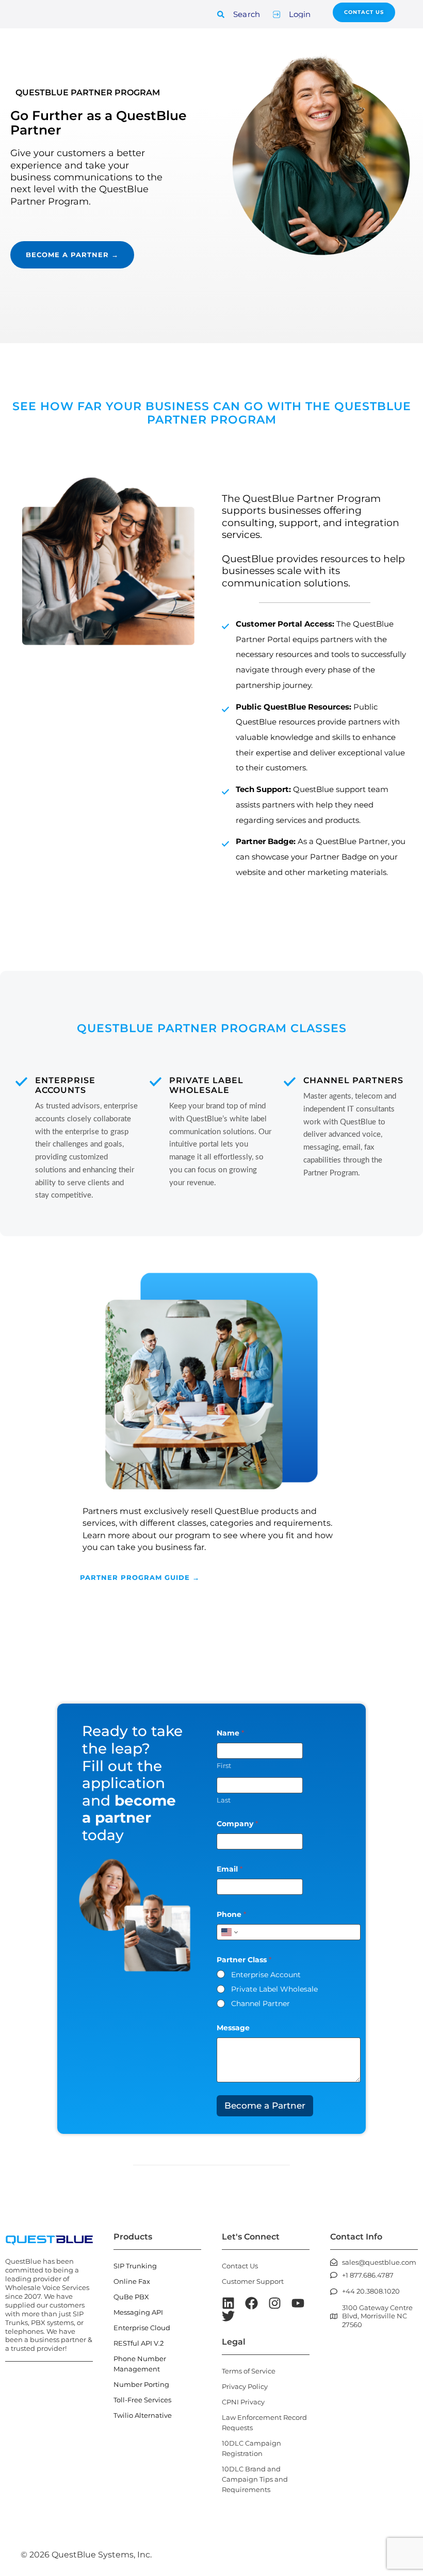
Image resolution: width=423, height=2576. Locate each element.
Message (233, 2028)
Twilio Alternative (143, 2415)
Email (230, 1869)
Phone (231, 1915)
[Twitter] (228, 2316)
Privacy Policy (245, 2386)
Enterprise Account (266, 1975)
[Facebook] (251, 2303)
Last (224, 1800)
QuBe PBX (131, 2297)
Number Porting (141, 2384)
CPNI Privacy (243, 2402)
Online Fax (132, 2281)
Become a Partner (265, 2106)
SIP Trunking (135, 2266)
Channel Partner (261, 2003)
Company (237, 1824)
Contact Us (240, 2266)
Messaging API (138, 2312)
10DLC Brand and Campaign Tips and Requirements (255, 2479)
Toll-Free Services (142, 2400)
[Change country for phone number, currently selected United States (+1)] (229, 1932)
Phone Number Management (140, 2364)
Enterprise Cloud (142, 2328)
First (224, 1765)
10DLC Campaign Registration (251, 2448)
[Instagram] (275, 2303)
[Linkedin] (228, 2303)
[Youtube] (298, 2303)
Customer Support (253, 2281)
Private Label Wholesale (274, 1989)
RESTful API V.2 (139, 2343)
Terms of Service (249, 2371)
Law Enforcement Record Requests (264, 2422)
